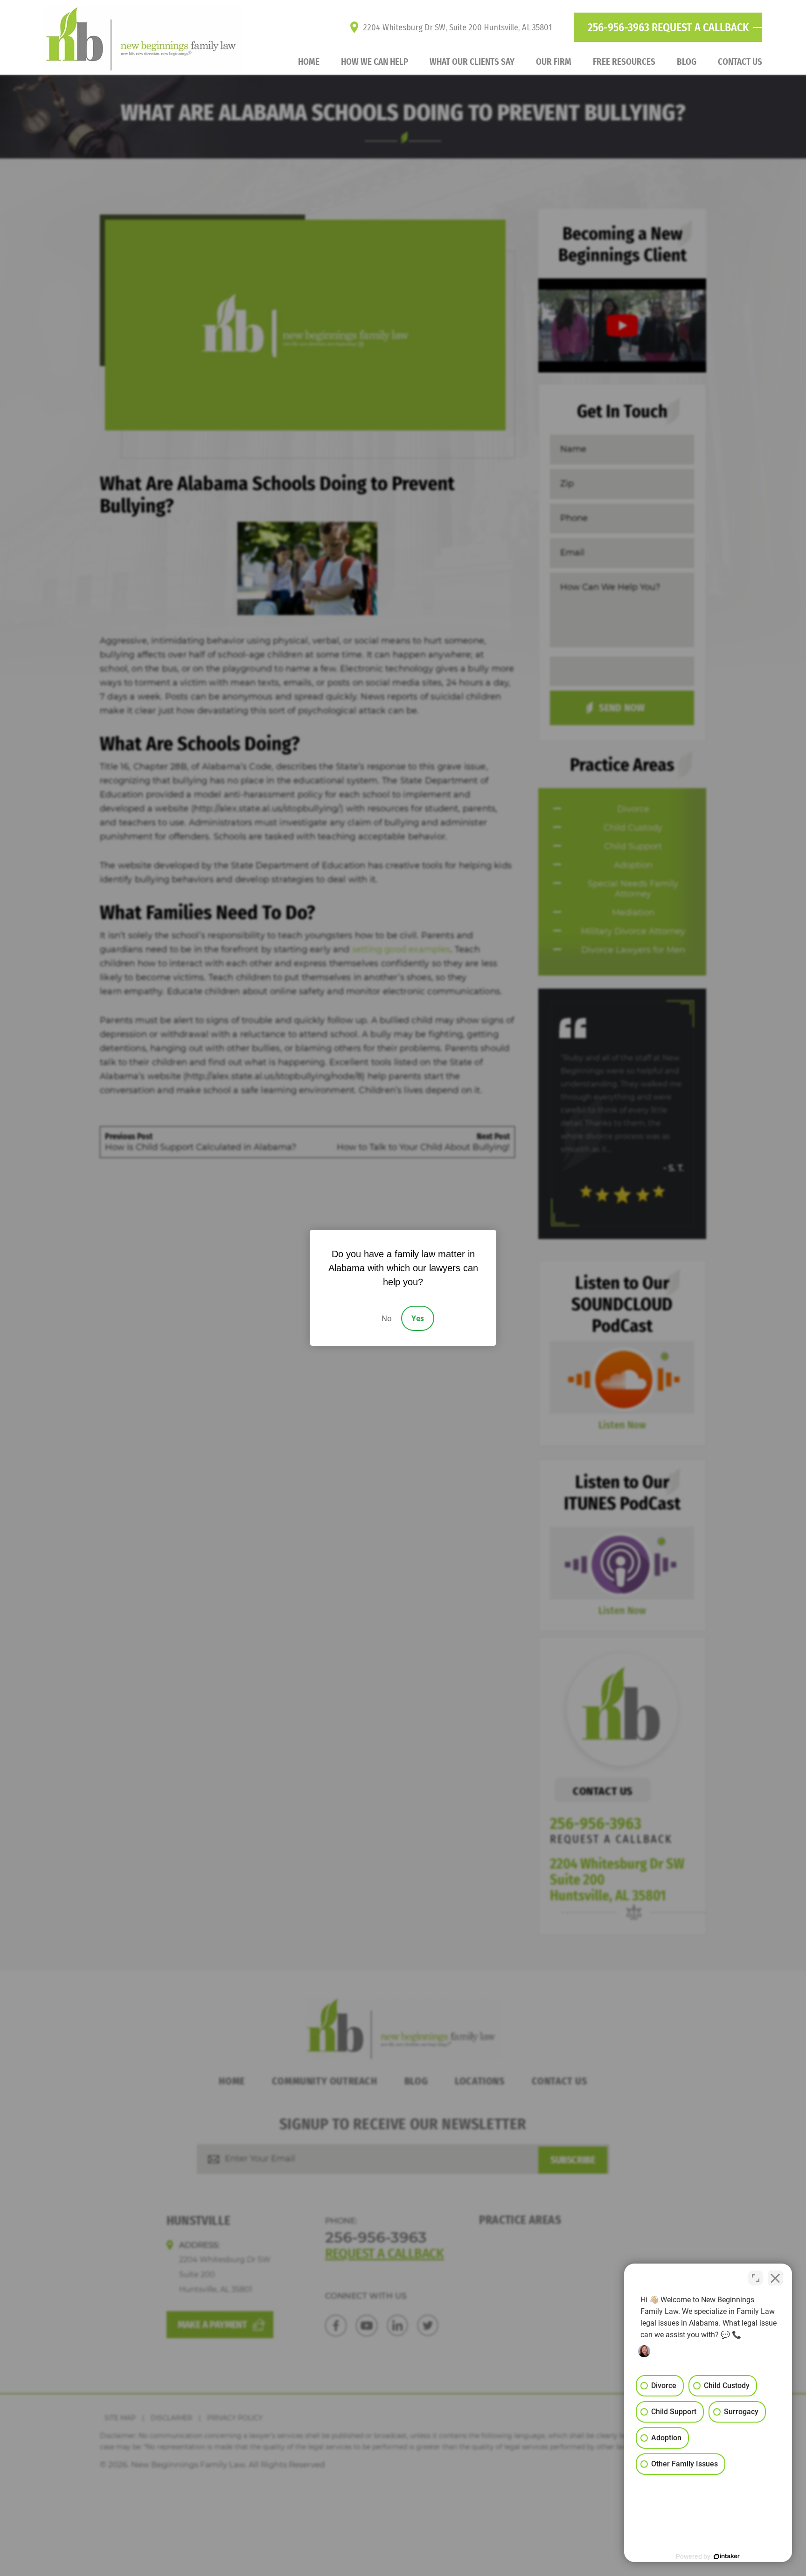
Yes (418, 1318)
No (387, 1318)
